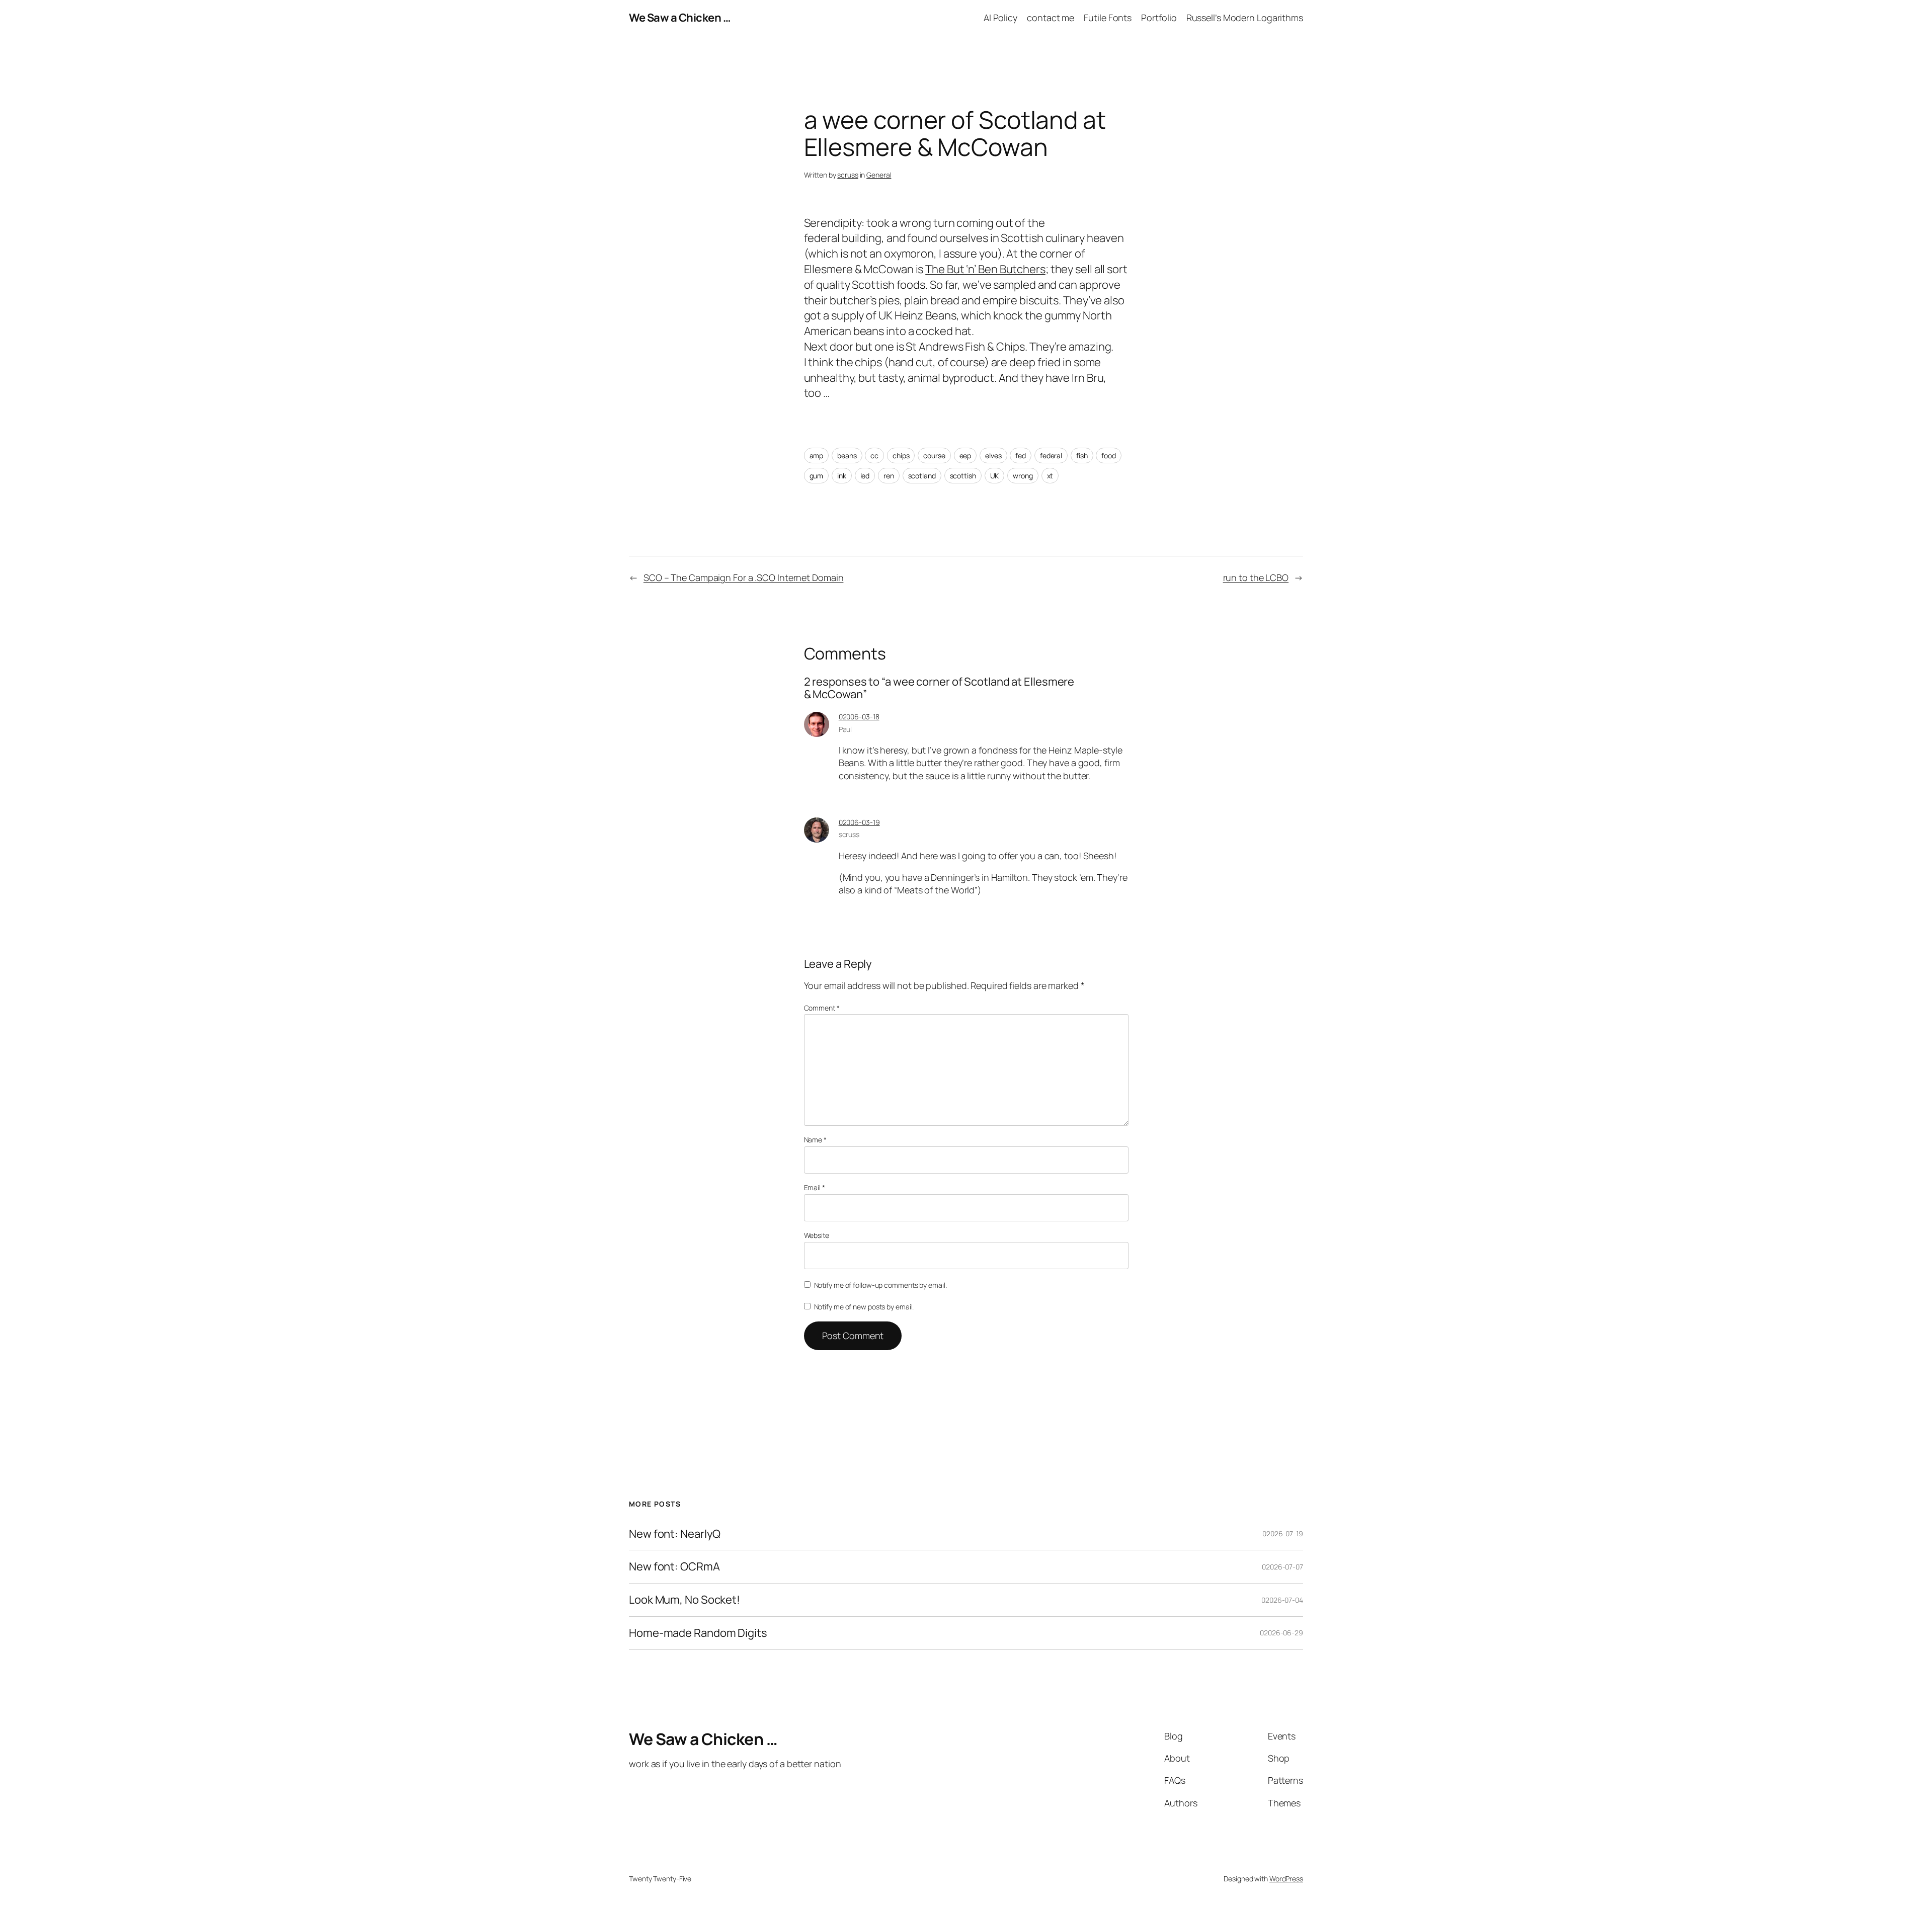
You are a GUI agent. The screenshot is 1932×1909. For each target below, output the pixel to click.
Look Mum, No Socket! (685, 1600)
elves (993, 455)
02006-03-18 (859, 717)
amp (817, 455)
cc (874, 455)
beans (847, 455)
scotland (922, 476)
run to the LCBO (1256, 577)
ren (889, 476)
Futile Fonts (1108, 18)
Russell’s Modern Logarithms (1245, 18)
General (879, 175)
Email (815, 1187)
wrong (1023, 476)
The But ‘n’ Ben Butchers (985, 269)
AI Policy (1000, 18)
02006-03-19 (859, 822)
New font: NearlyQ (675, 1534)
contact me (1051, 18)
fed (1021, 455)
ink (842, 476)
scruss (848, 175)
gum (817, 476)
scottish (963, 476)
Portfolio (1159, 18)
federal (1051, 455)
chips (901, 455)
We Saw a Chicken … (680, 18)
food (1109, 455)
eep (965, 455)
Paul (846, 729)
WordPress (1286, 1879)
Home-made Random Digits (698, 1633)
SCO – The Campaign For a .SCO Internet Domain (744, 577)
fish (1082, 455)
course (934, 455)
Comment (822, 1008)
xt (1050, 476)
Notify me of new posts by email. (864, 1307)
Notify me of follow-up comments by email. (880, 1285)
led (865, 476)
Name (815, 1140)
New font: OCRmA (674, 1567)
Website (817, 1235)
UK (995, 476)
